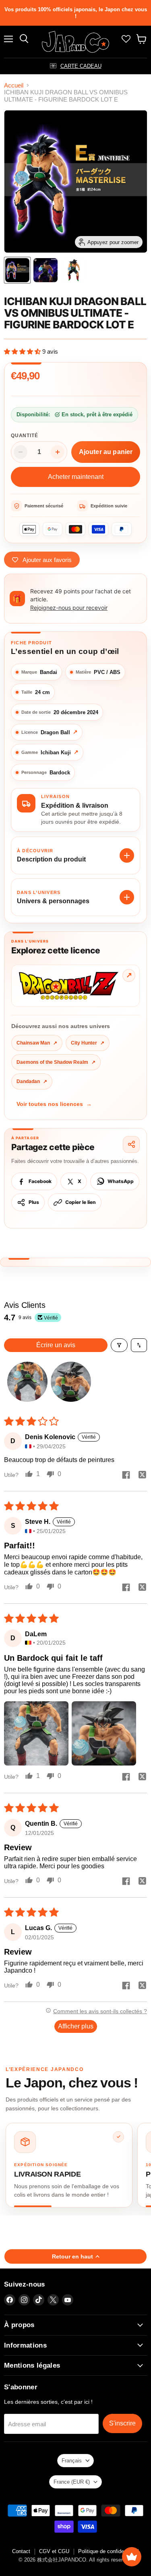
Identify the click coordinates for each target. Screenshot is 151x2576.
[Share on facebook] (126, 1476)
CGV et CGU (54, 2551)
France (72, 2482)
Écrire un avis (56, 1345)
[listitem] (69, 2165)
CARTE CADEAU (81, 66)
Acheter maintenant (76, 477)
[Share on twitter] (142, 1476)
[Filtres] (119, 1345)
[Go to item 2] (71, 1382)
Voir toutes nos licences (54, 1104)
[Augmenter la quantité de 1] (58, 452)
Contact (21, 2551)
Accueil (14, 85)
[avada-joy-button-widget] (132, 2557)
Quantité (24, 436)
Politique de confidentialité (109, 2551)
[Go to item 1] (27, 1382)
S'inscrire (122, 2423)
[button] (23, 351)
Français (72, 2461)
